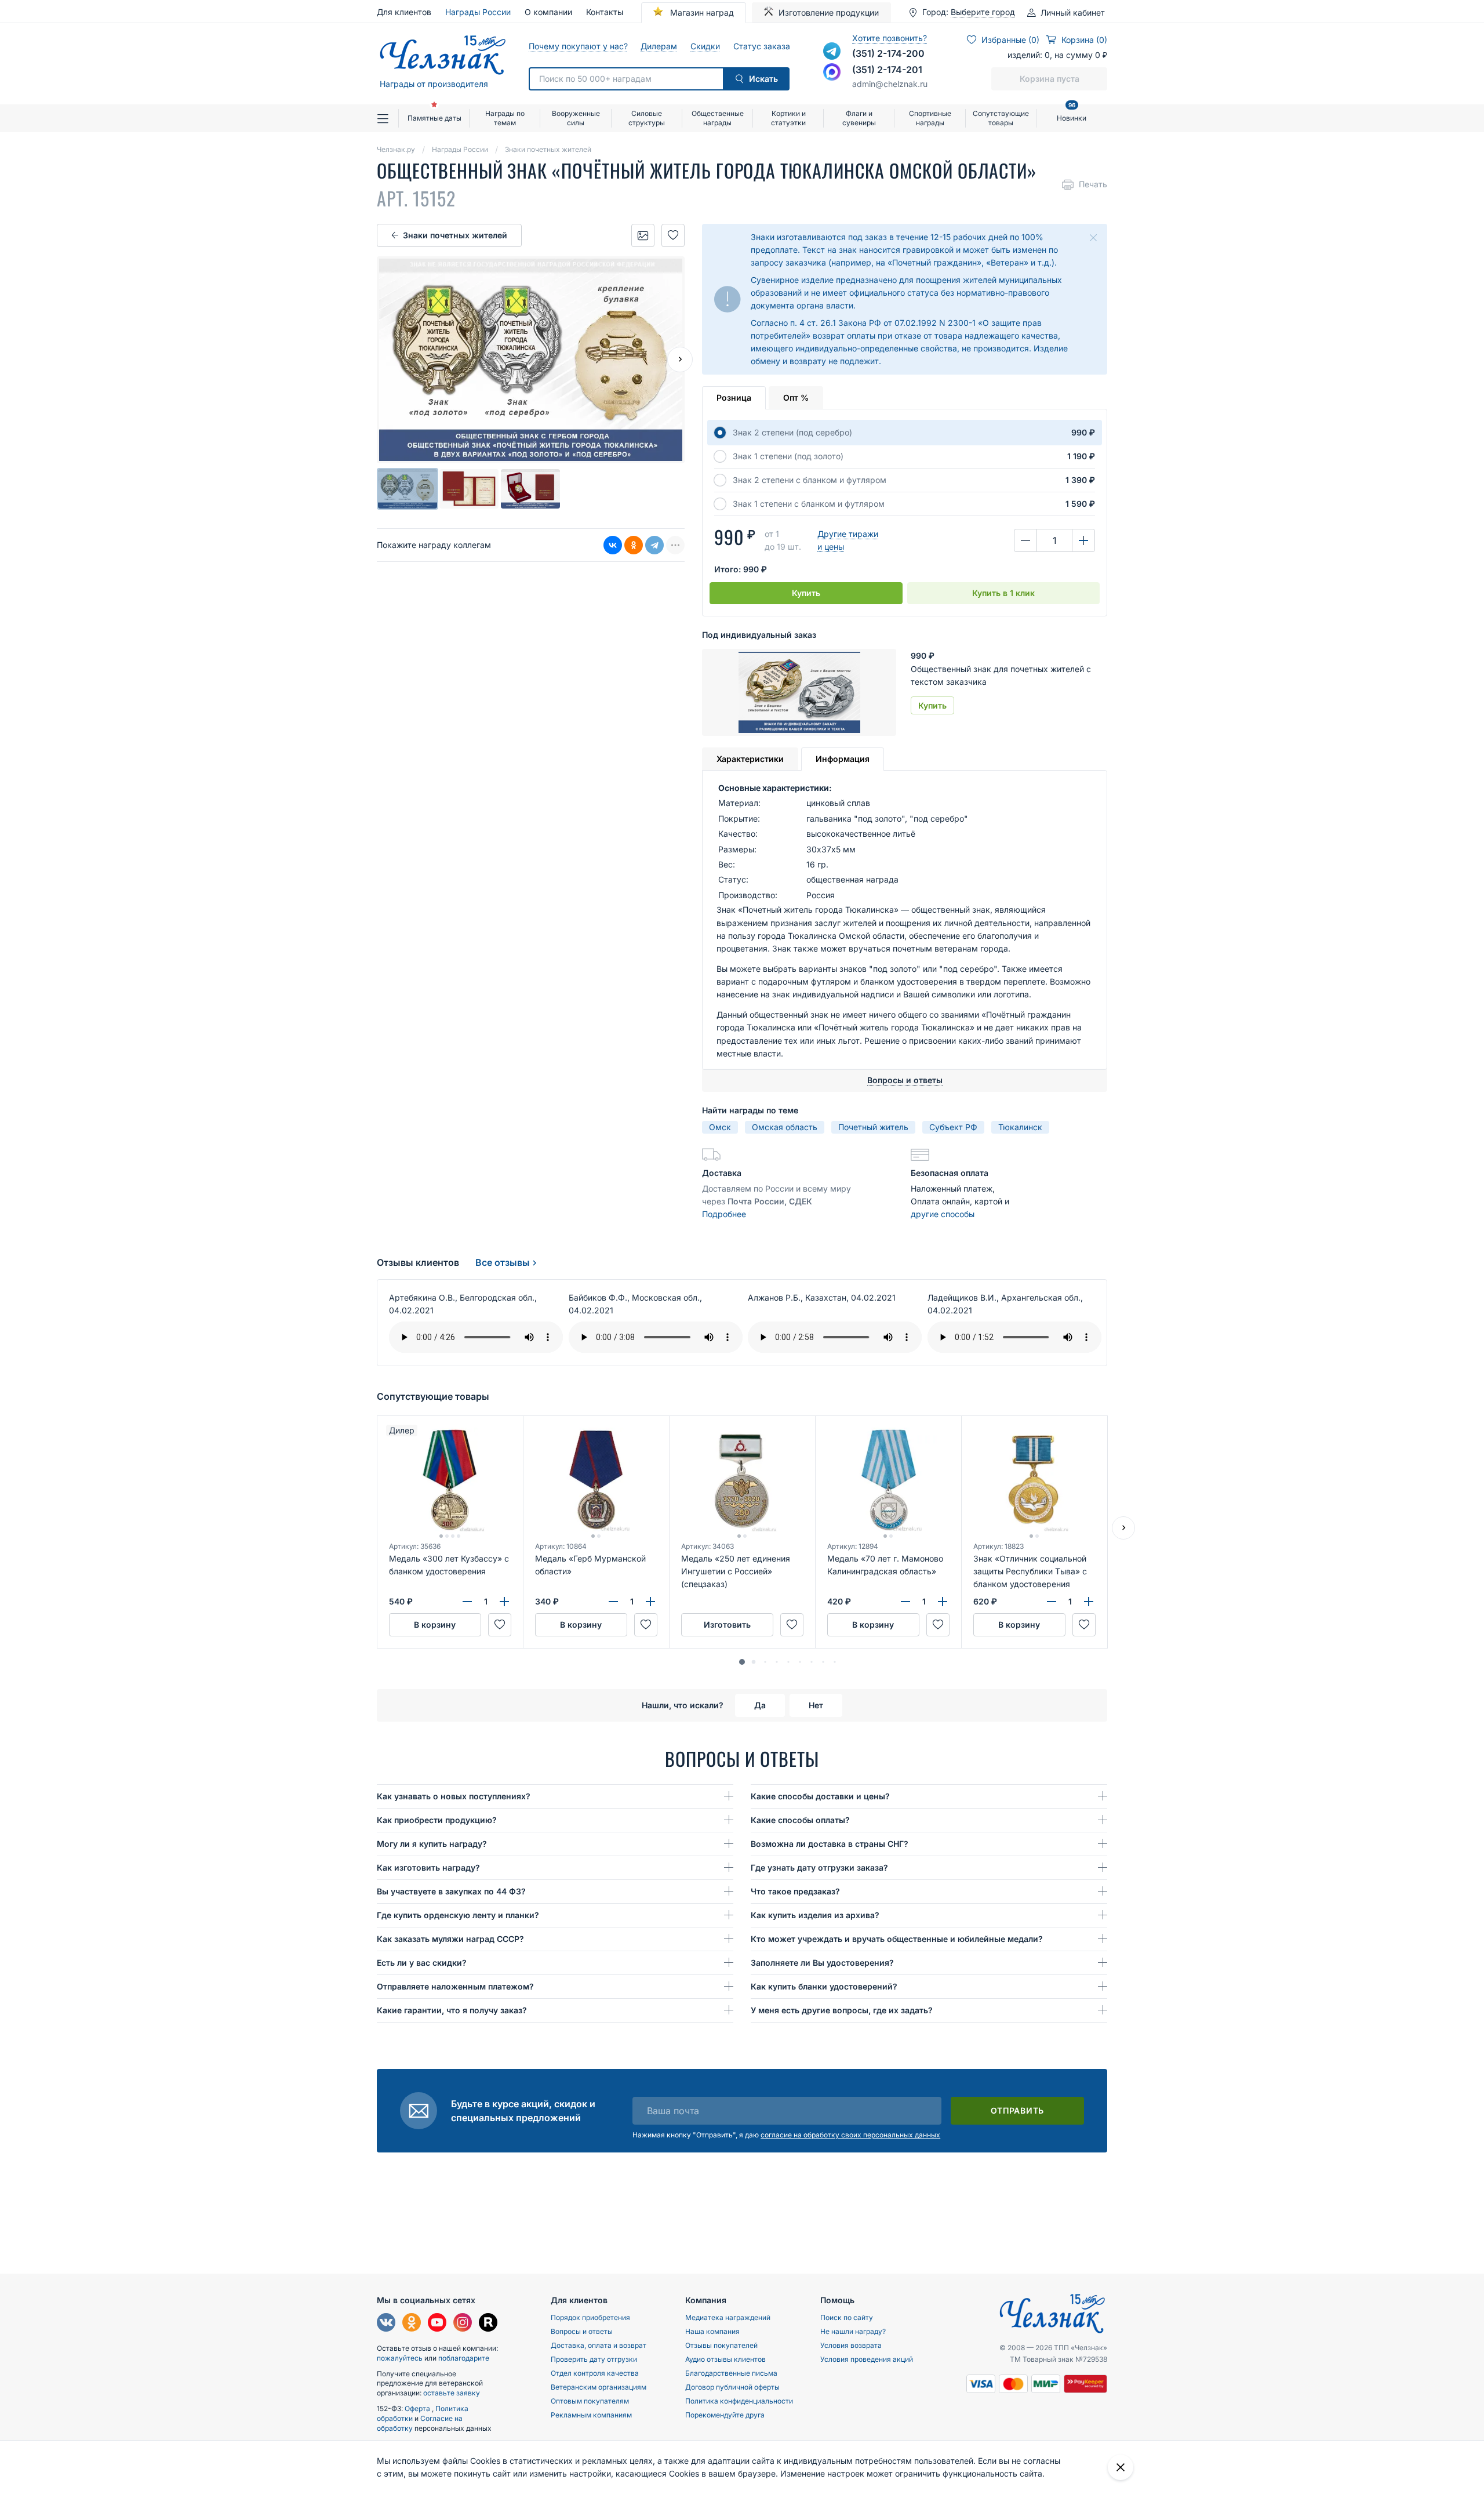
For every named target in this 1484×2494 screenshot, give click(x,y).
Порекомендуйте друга (725, 2415)
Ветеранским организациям (599, 2387)
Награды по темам (505, 118)
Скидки (705, 46)
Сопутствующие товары (1001, 118)
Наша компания (712, 2331)
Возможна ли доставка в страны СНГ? (830, 1844)
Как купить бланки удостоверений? (824, 1986)
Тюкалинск (1020, 1127)
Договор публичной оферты (732, 2387)
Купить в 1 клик (1003, 593)
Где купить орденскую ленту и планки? (458, 1915)
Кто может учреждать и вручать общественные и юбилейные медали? (897, 1939)
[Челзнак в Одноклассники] (412, 2324)
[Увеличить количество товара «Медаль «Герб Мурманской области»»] (650, 1602)
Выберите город (983, 12)
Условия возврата (851, 2345)
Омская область (785, 1127)
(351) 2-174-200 (888, 53)
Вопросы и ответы (582, 2331)
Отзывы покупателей (721, 2345)
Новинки (1072, 113)
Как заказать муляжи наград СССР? (450, 1939)
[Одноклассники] (634, 545)
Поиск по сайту (847, 2317)
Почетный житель (873, 1127)
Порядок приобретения (590, 2317)
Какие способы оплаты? (800, 1820)
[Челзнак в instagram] (463, 2324)
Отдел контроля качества (595, 2373)
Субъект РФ (953, 1127)
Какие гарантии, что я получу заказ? (452, 2010)
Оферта (418, 2408)
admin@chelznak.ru (890, 84)
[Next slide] (680, 360)
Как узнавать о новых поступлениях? (454, 1796)
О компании (548, 12)
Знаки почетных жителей (455, 235)
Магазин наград (701, 12)
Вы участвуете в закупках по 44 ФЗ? (451, 1891)
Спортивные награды (930, 118)
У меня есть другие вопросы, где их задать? (842, 2010)
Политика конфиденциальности (739, 2401)
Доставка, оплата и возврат (599, 2345)
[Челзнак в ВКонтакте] (386, 2324)
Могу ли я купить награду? (432, 1844)
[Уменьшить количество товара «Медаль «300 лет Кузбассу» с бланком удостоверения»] (467, 1602)
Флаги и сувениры (859, 118)
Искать (763, 79)
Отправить (1017, 2110)
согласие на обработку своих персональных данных (850, 2135)
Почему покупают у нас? (578, 46)
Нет (816, 1705)
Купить (806, 593)
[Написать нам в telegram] (832, 51)
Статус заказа (761, 46)
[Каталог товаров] (388, 118)
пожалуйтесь (400, 2358)
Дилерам (659, 46)
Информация (843, 759)
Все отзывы (503, 1262)
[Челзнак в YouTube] (437, 2324)
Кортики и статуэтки (788, 118)
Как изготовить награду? (428, 1867)
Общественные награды (718, 118)
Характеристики (750, 759)
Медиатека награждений (728, 2317)
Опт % (796, 397)
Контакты (605, 12)
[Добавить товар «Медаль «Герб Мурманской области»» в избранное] (646, 1625)
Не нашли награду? (853, 2331)
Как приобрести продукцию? (437, 1820)
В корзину (435, 1624)
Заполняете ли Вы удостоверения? (822, 1963)
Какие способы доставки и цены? (820, 1796)
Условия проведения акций (867, 2359)
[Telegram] (654, 545)
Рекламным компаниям (591, 2415)
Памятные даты (434, 118)
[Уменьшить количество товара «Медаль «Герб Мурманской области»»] (613, 1602)
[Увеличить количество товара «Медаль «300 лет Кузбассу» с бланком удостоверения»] (504, 1602)
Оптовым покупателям (590, 2401)
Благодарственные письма (731, 2373)
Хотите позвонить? (890, 38)
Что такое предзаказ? (795, 1891)
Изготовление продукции (829, 12)
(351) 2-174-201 (887, 70)
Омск (720, 1127)
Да (760, 1705)
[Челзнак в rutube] (488, 2324)
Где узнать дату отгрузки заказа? (819, 1867)
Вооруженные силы (576, 118)
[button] (742, 1662)
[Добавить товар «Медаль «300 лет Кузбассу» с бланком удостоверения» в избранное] (500, 1625)
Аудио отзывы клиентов (725, 2359)
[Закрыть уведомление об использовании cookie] (1121, 2467)
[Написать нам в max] (832, 72)
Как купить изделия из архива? (815, 1915)
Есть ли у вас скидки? (422, 1963)
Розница (734, 397)
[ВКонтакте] (613, 545)
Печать (1093, 184)
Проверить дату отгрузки (594, 2359)
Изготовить (727, 1624)
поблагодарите (464, 2358)
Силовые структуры (647, 118)
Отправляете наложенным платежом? (455, 1986)
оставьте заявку (452, 2393)
